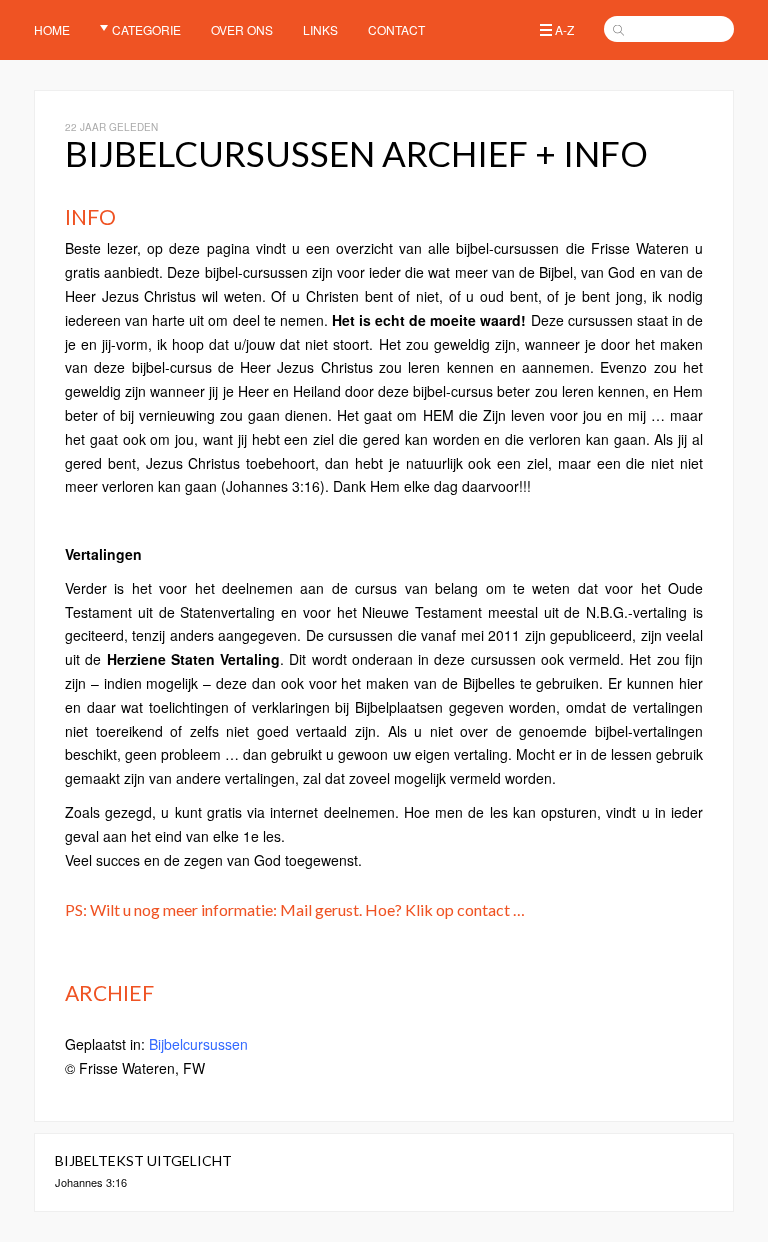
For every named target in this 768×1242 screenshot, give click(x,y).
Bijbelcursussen (198, 1044)
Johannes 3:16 (91, 1182)
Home (52, 29)
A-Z (564, 29)
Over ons (242, 29)
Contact (396, 29)
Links (320, 29)
